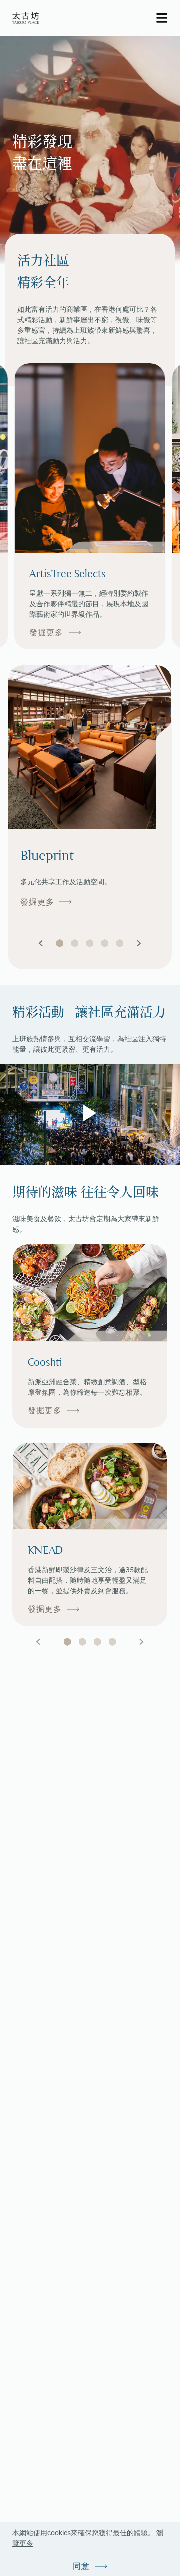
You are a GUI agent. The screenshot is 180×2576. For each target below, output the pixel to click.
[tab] (67, 1642)
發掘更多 (46, 632)
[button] (41, 943)
